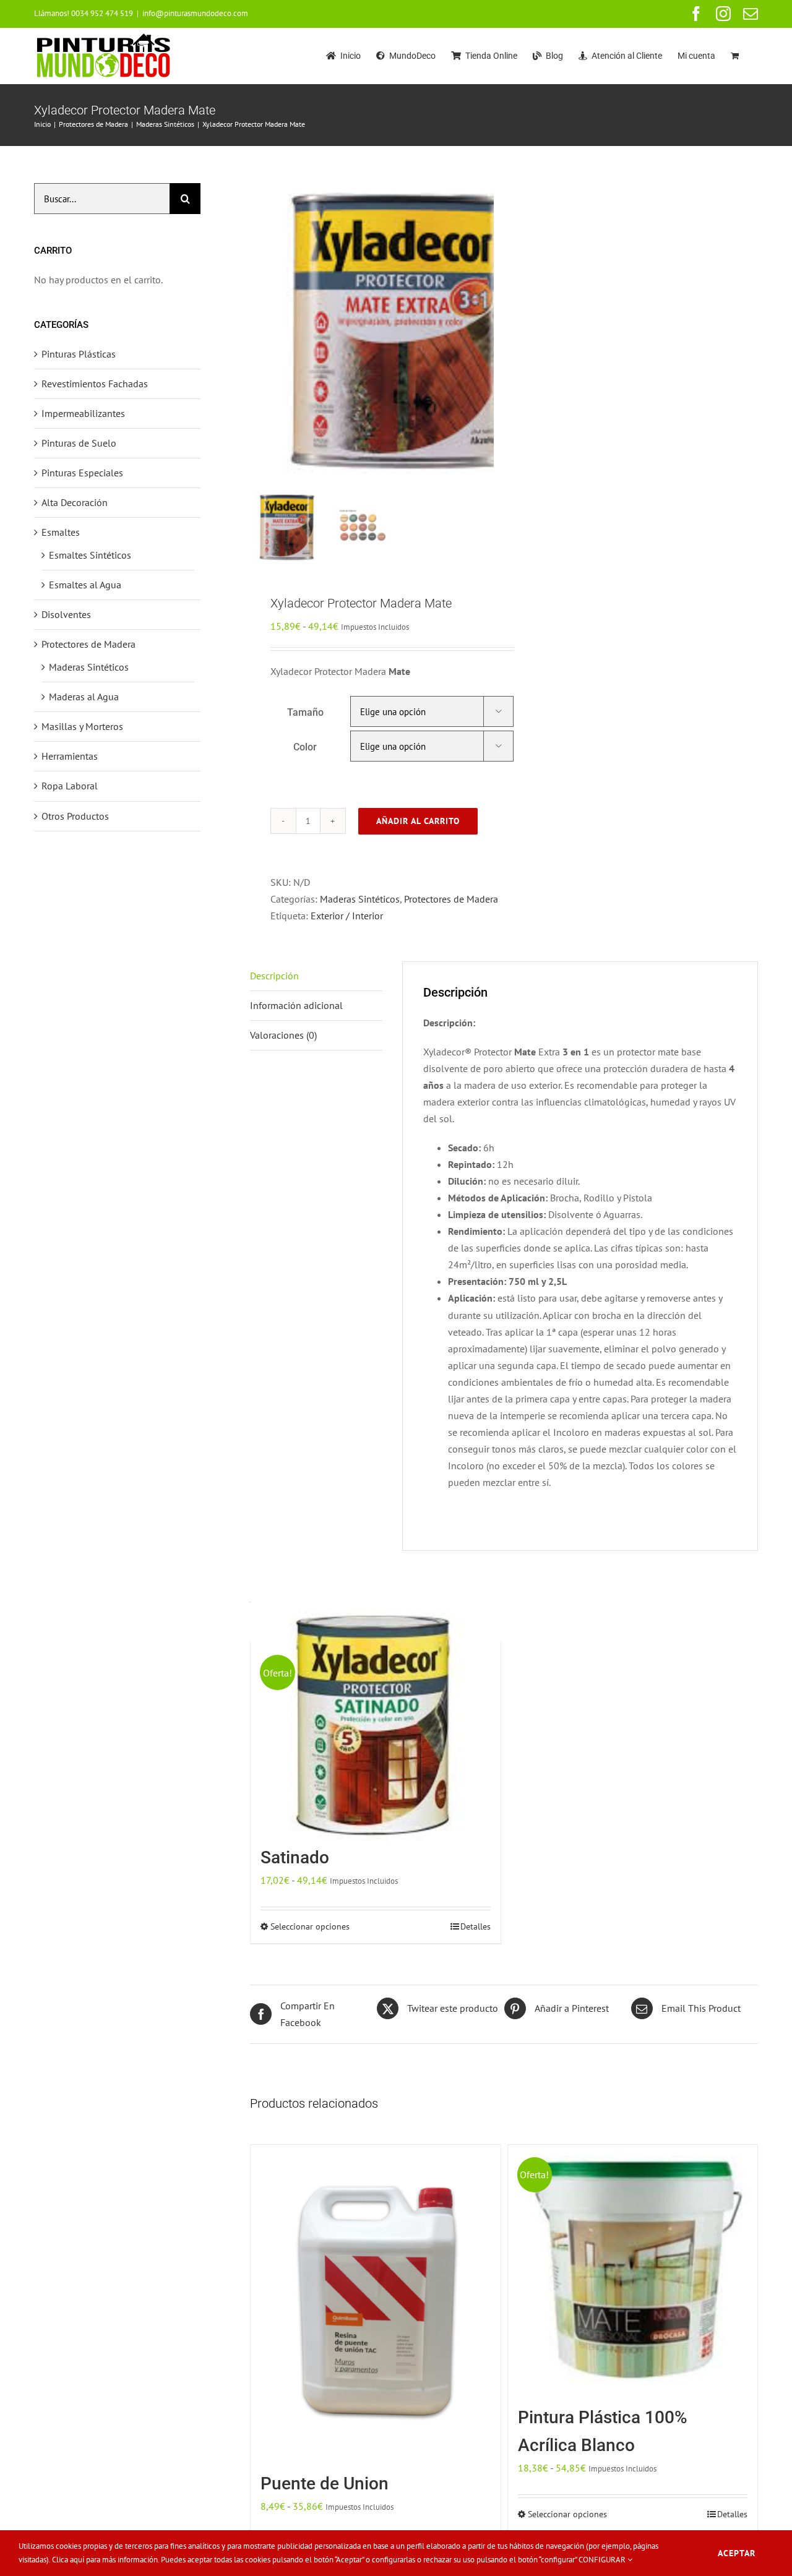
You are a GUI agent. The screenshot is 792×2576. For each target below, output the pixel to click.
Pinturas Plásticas (79, 354)
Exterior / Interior (347, 916)
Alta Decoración (75, 502)
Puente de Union (325, 2484)
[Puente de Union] (375, 2303)
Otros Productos (75, 816)
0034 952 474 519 (102, 13)
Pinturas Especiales (82, 473)
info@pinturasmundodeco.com (195, 13)
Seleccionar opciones (310, 1926)
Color (305, 747)
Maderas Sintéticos (360, 899)
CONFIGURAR (603, 2560)
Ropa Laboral (70, 786)
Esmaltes (61, 532)
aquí (77, 2560)
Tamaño (305, 712)
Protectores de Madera (451, 899)
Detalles (476, 1926)
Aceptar (737, 2553)
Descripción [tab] (274, 976)
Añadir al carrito (418, 821)
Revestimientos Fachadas (95, 384)
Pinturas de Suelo (79, 443)
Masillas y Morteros (82, 726)
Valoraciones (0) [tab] (283, 1035)
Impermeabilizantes (83, 413)
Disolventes (66, 614)
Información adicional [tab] (296, 1005)
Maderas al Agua (84, 697)
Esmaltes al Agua (85, 585)
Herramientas (70, 756)
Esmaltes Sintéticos (90, 555)
